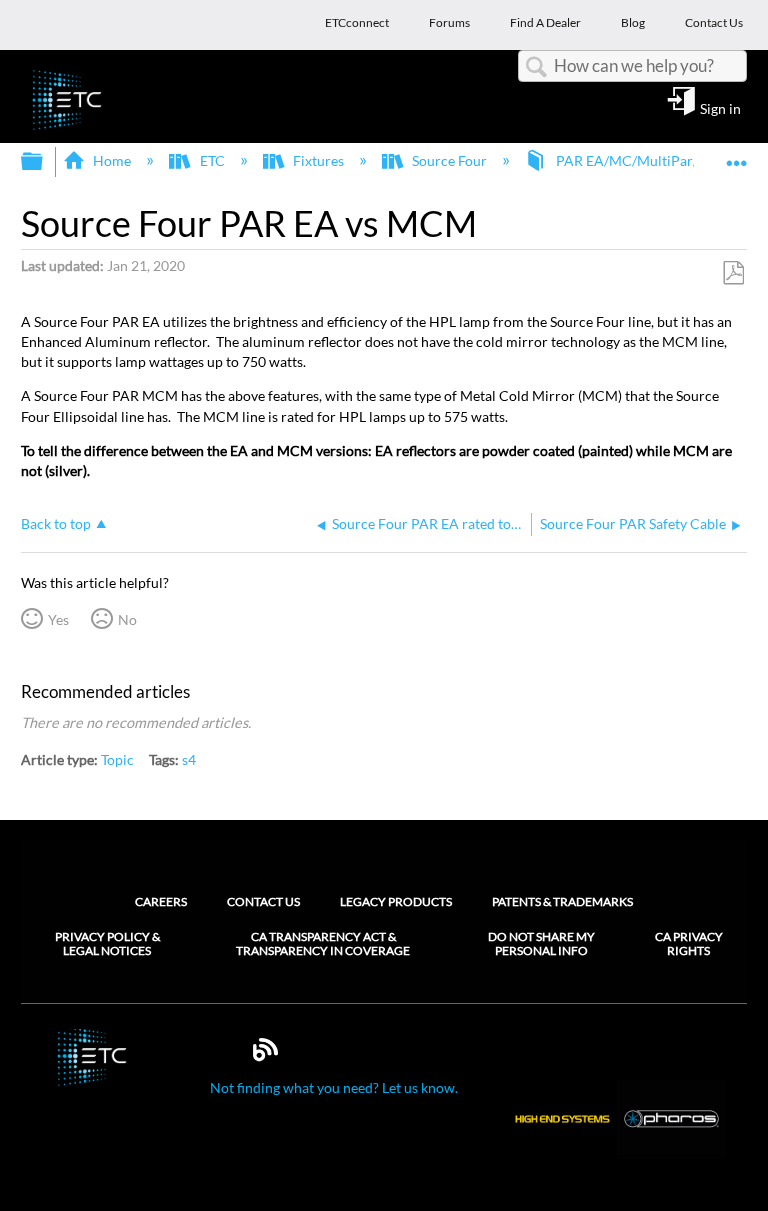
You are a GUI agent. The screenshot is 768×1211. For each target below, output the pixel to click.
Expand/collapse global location (737, 155)
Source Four (449, 160)
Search (536, 67)
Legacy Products (396, 901)
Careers (161, 901)
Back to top (56, 524)
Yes (58, 619)
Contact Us (263, 901)
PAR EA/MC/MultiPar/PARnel (649, 160)
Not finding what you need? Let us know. (334, 1087)
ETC (212, 160)
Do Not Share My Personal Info (541, 944)
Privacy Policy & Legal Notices (107, 944)
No (127, 619)
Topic (117, 759)
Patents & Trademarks (562, 901)
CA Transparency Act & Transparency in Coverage (323, 944)
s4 (189, 759)
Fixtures (318, 160)
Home (112, 160)
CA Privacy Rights (689, 944)
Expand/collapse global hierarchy (45, 162)
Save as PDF (733, 273)
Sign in (720, 108)
